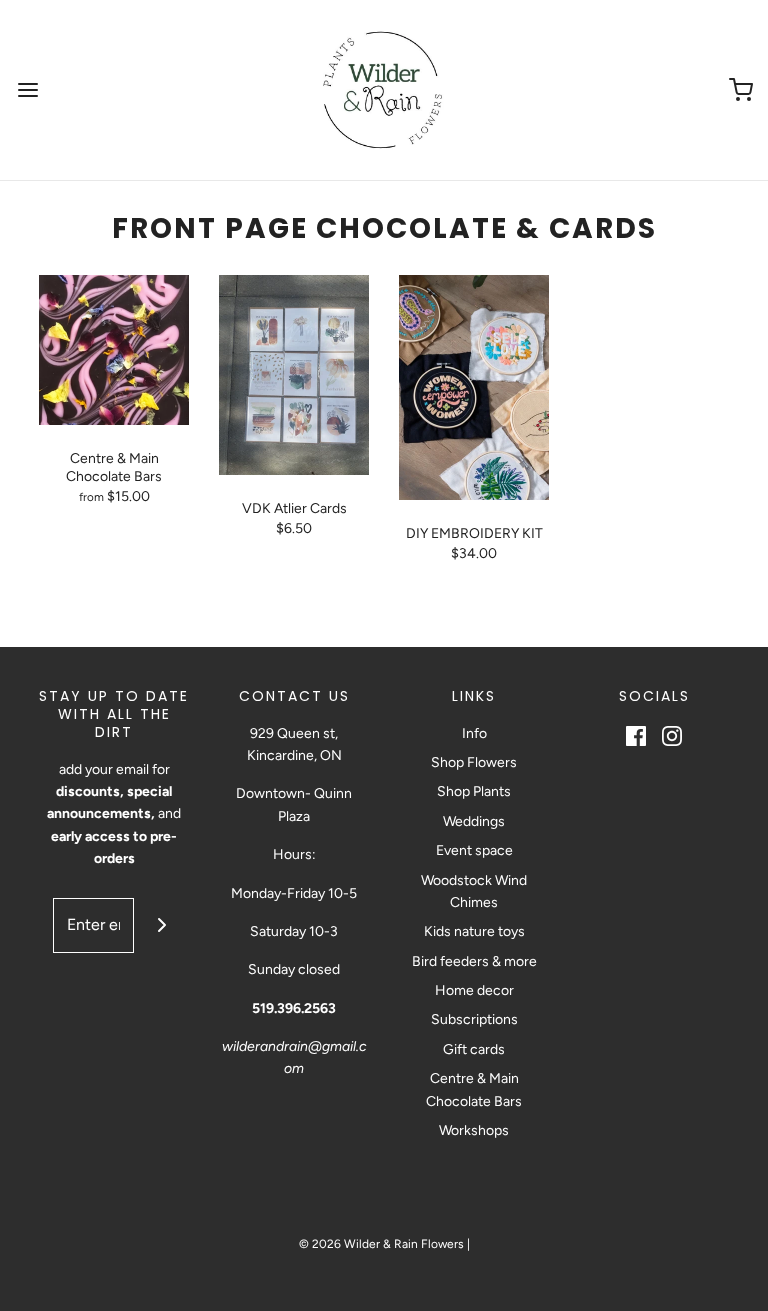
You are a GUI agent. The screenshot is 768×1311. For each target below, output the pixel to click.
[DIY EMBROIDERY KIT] (474, 387)
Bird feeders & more (474, 961)
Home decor (474, 990)
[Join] (161, 925)
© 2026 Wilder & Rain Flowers (381, 1244)
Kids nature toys (474, 931)
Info (474, 733)
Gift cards (474, 1049)
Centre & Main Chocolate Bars (474, 1089)
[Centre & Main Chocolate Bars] (114, 350)
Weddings (474, 821)
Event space (474, 850)
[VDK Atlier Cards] (294, 375)
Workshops (474, 1130)
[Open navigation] (27, 90)
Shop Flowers (474, 762)
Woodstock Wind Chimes (474, 891)
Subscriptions (474, 1019)
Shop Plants (474, 791)
